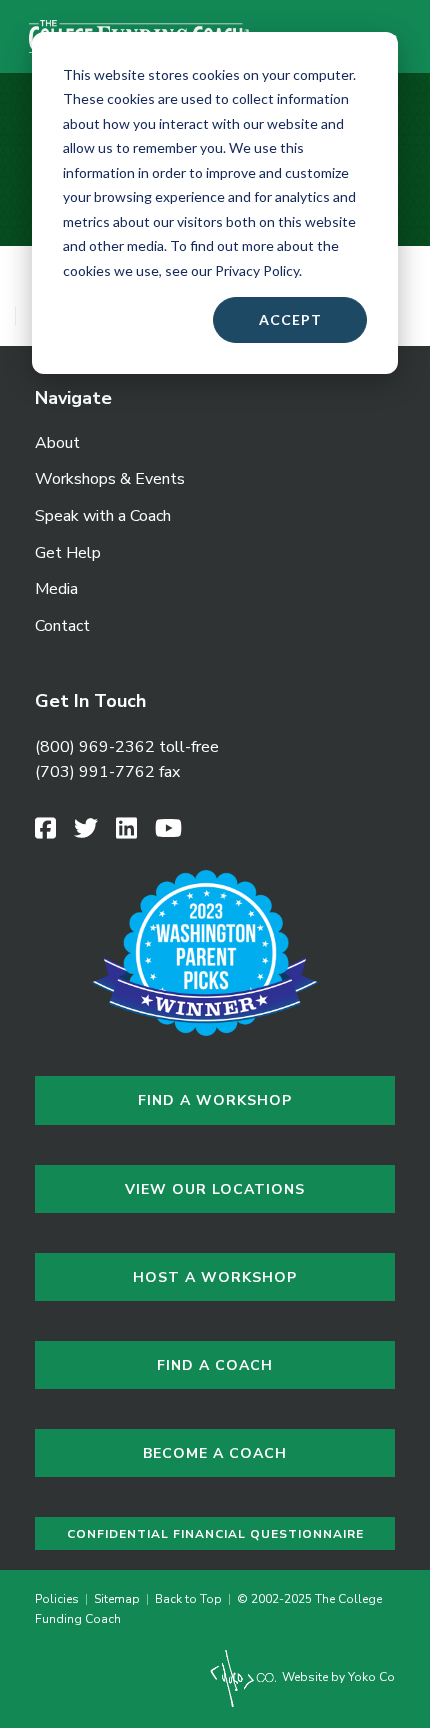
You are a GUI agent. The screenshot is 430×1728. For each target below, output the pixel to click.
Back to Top (188, 1599)
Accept (290, 319)
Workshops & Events (110, 479)
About (57, 443)
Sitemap (117, 1599)
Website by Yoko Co (337, 1677)
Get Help (68, 553)
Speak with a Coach (103, 516)
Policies (60, 1599)
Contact (62, 626)
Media (56, 589)
